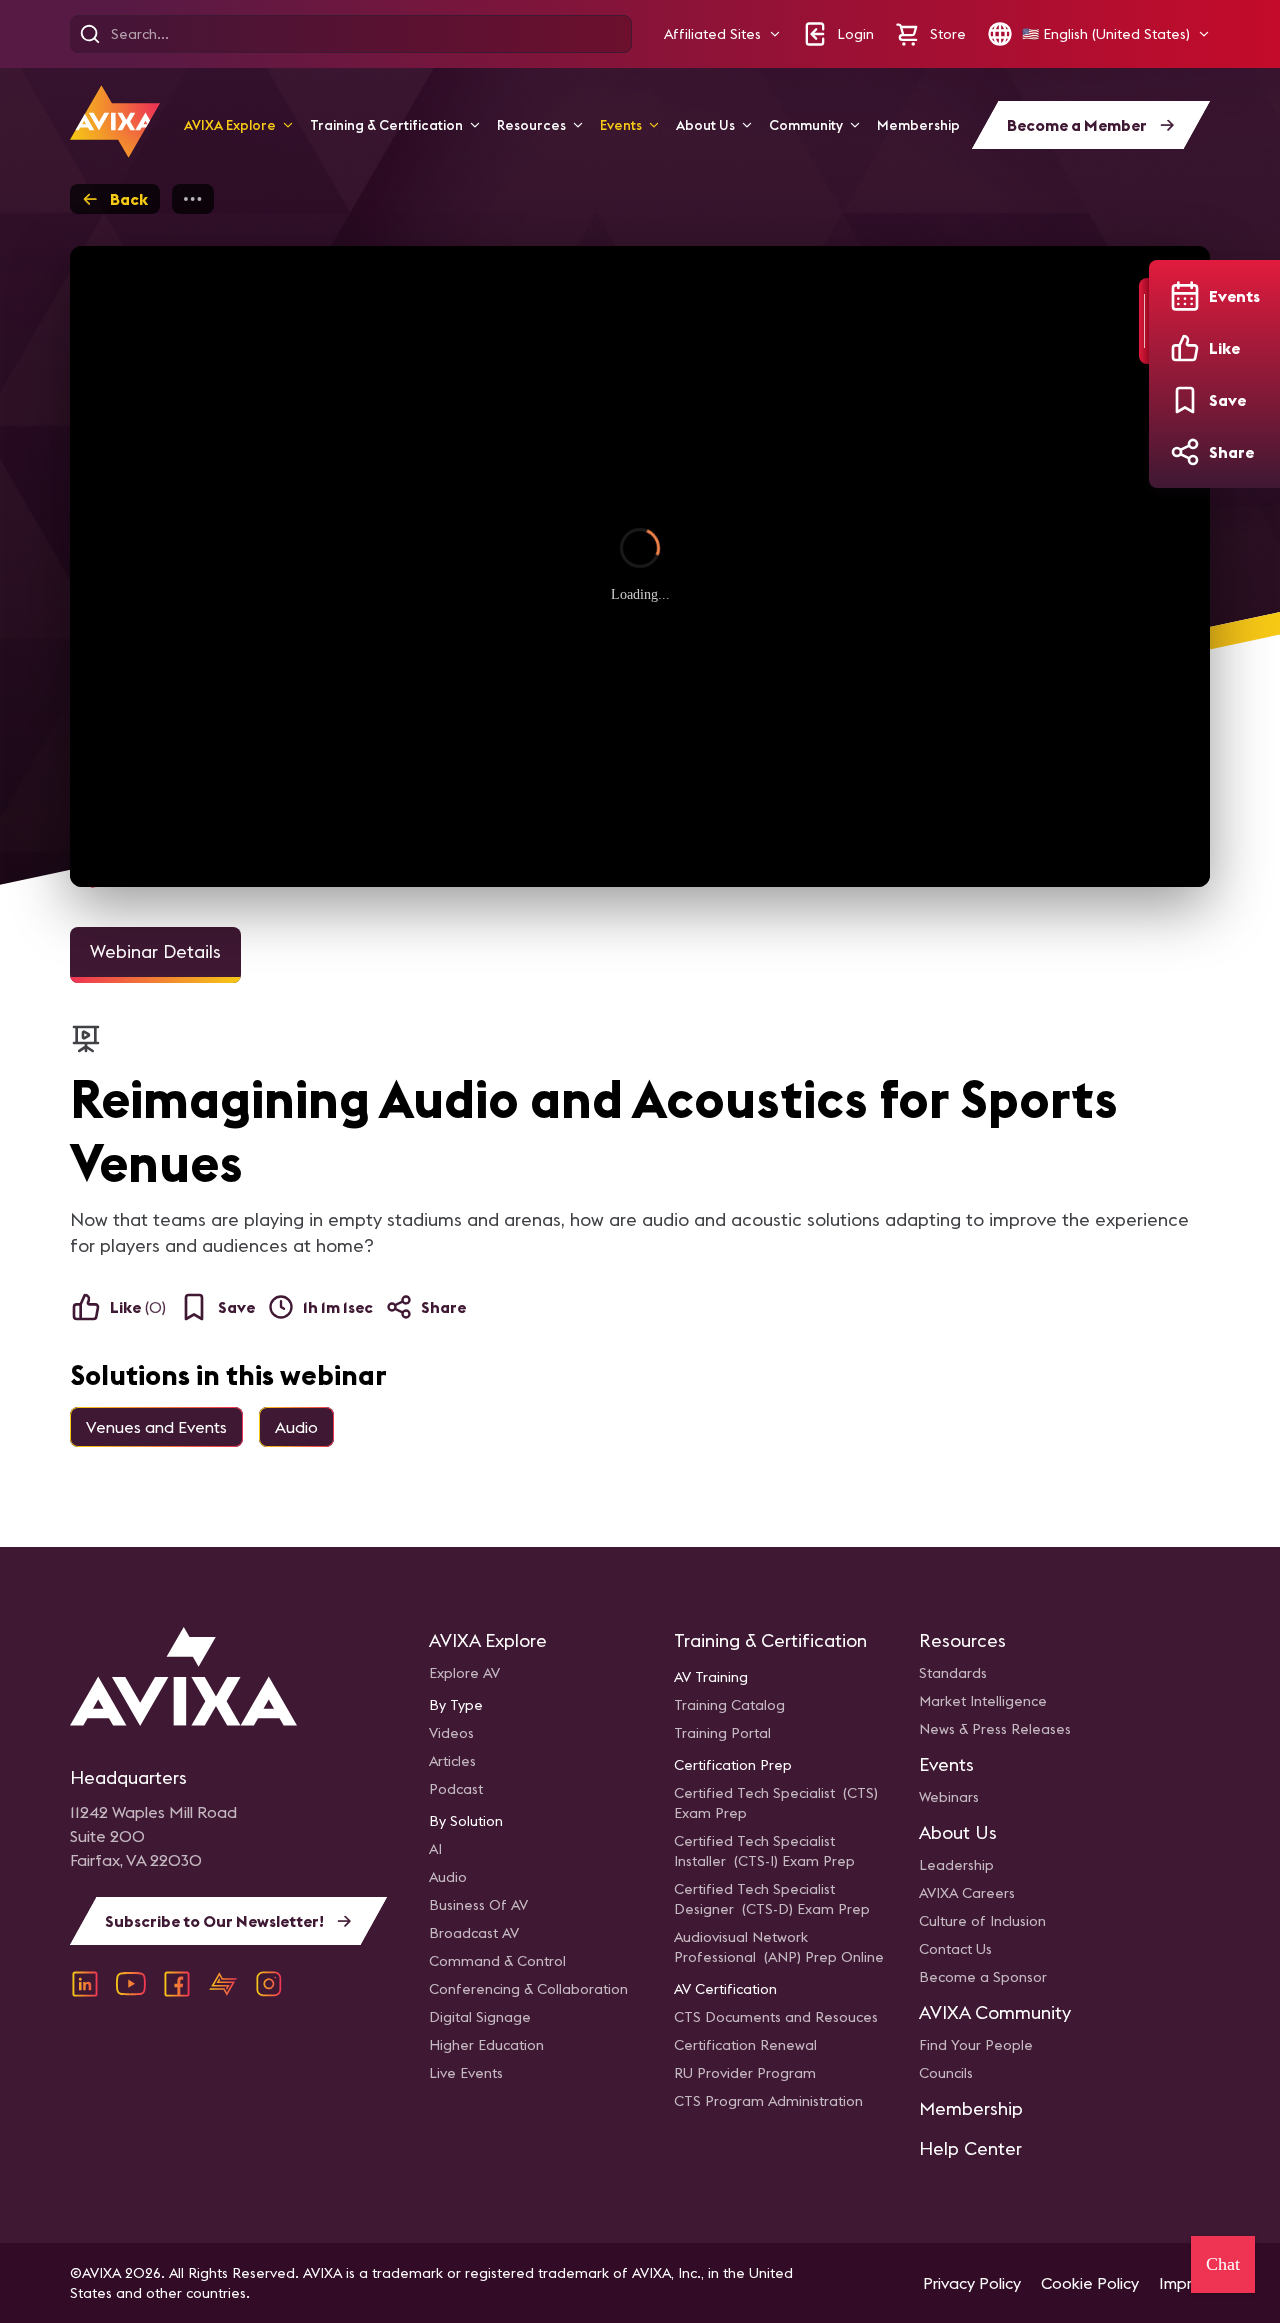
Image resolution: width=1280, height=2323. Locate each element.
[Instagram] (269, 1984)
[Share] (1185, 452)
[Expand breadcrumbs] (193, 199)
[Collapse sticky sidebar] (1144, 321)
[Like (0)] (1185, 348)
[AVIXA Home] (115, 121)
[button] (722, 34)
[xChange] (223, 1984)
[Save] (1185, 400)
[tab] (155, 955)
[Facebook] (177, 1984)
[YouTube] (131, 1984)
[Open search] (90, 34)
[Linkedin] (85, 1984)
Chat (1223, 2264)
